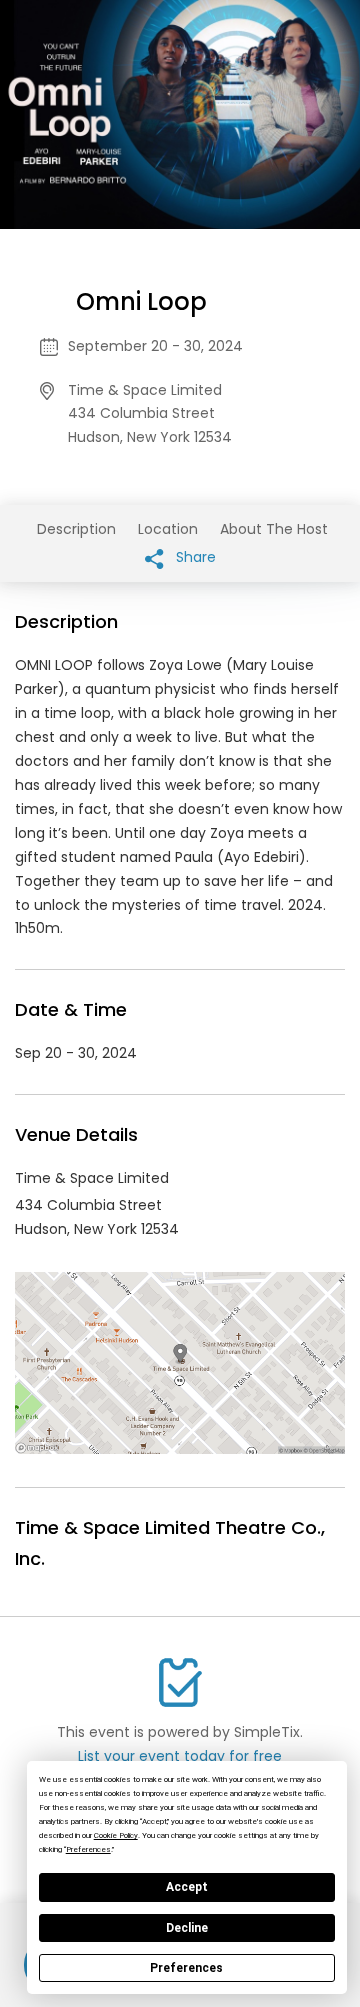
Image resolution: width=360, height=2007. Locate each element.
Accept (187, 1887)
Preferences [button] (88, 1849)
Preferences (186, 1968)
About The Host (274, 529)
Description (76, 529)
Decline (187, 1928)
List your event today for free (180, 1756)
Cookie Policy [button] (116, 1835)
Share (194, 557)
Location (168, 529)
